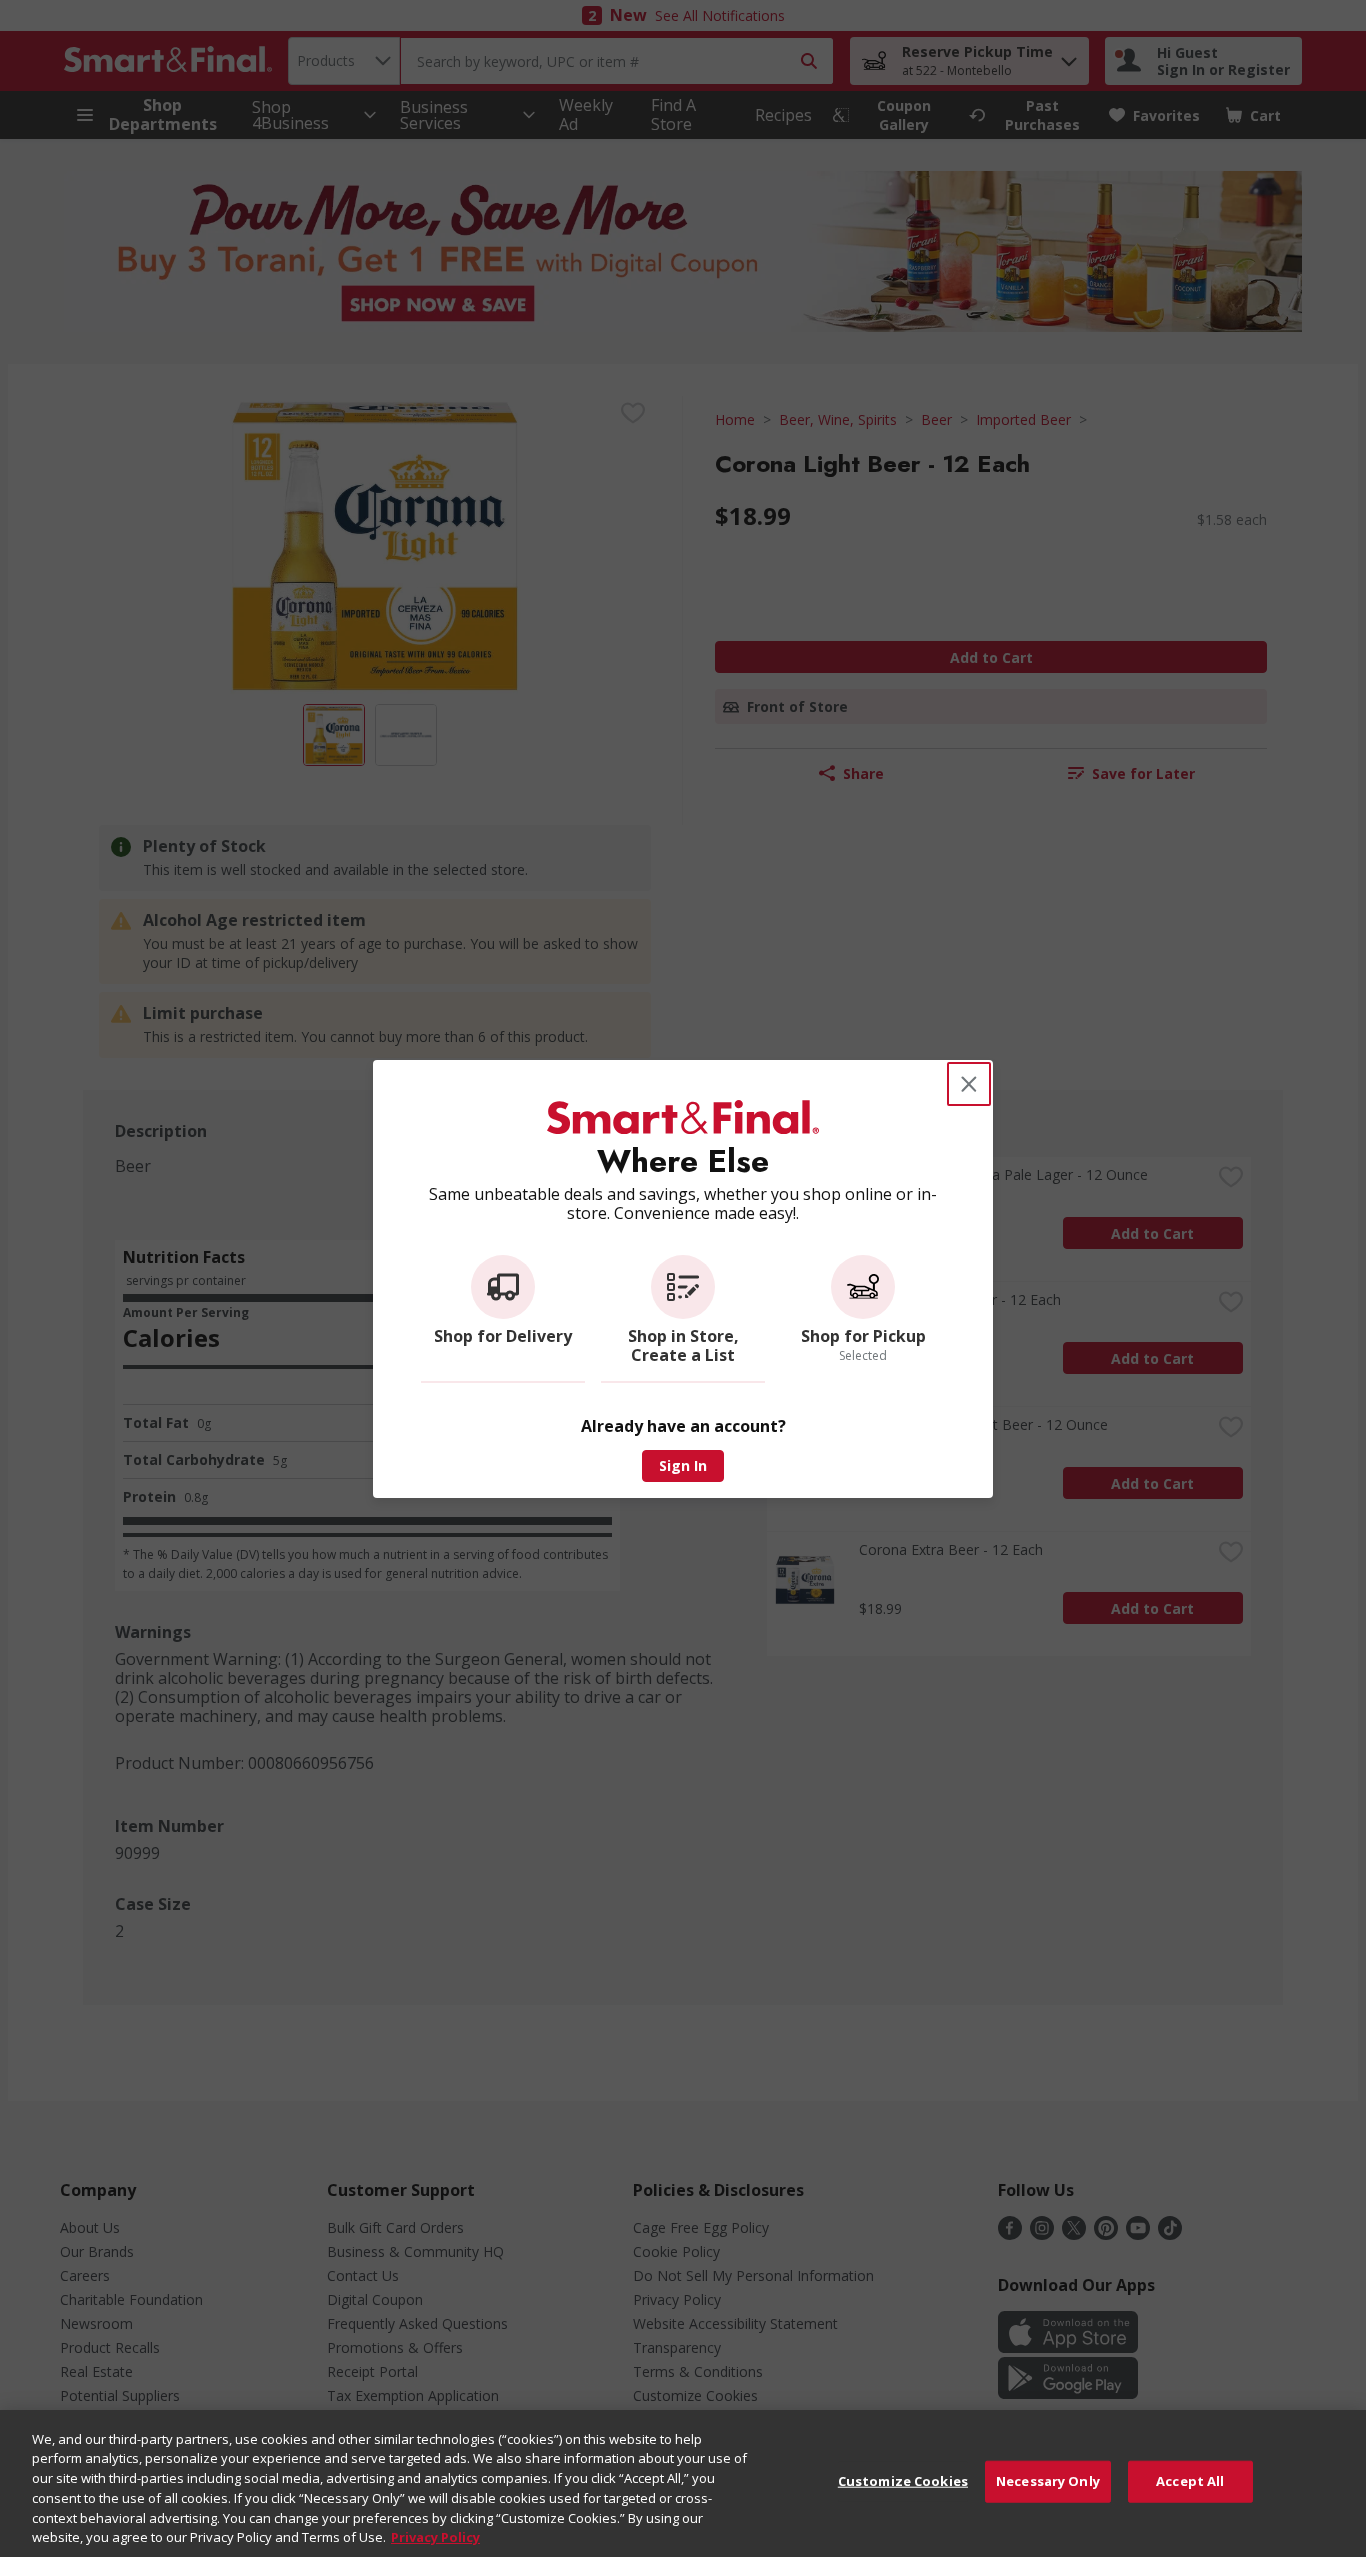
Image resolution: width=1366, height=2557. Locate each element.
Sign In (683, 1465)
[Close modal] (969, 1084)
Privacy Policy (435, 2536)
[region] (683, 2483)
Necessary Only (1048, 2481)
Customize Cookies (903, 2481)
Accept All (1190, 2481)
